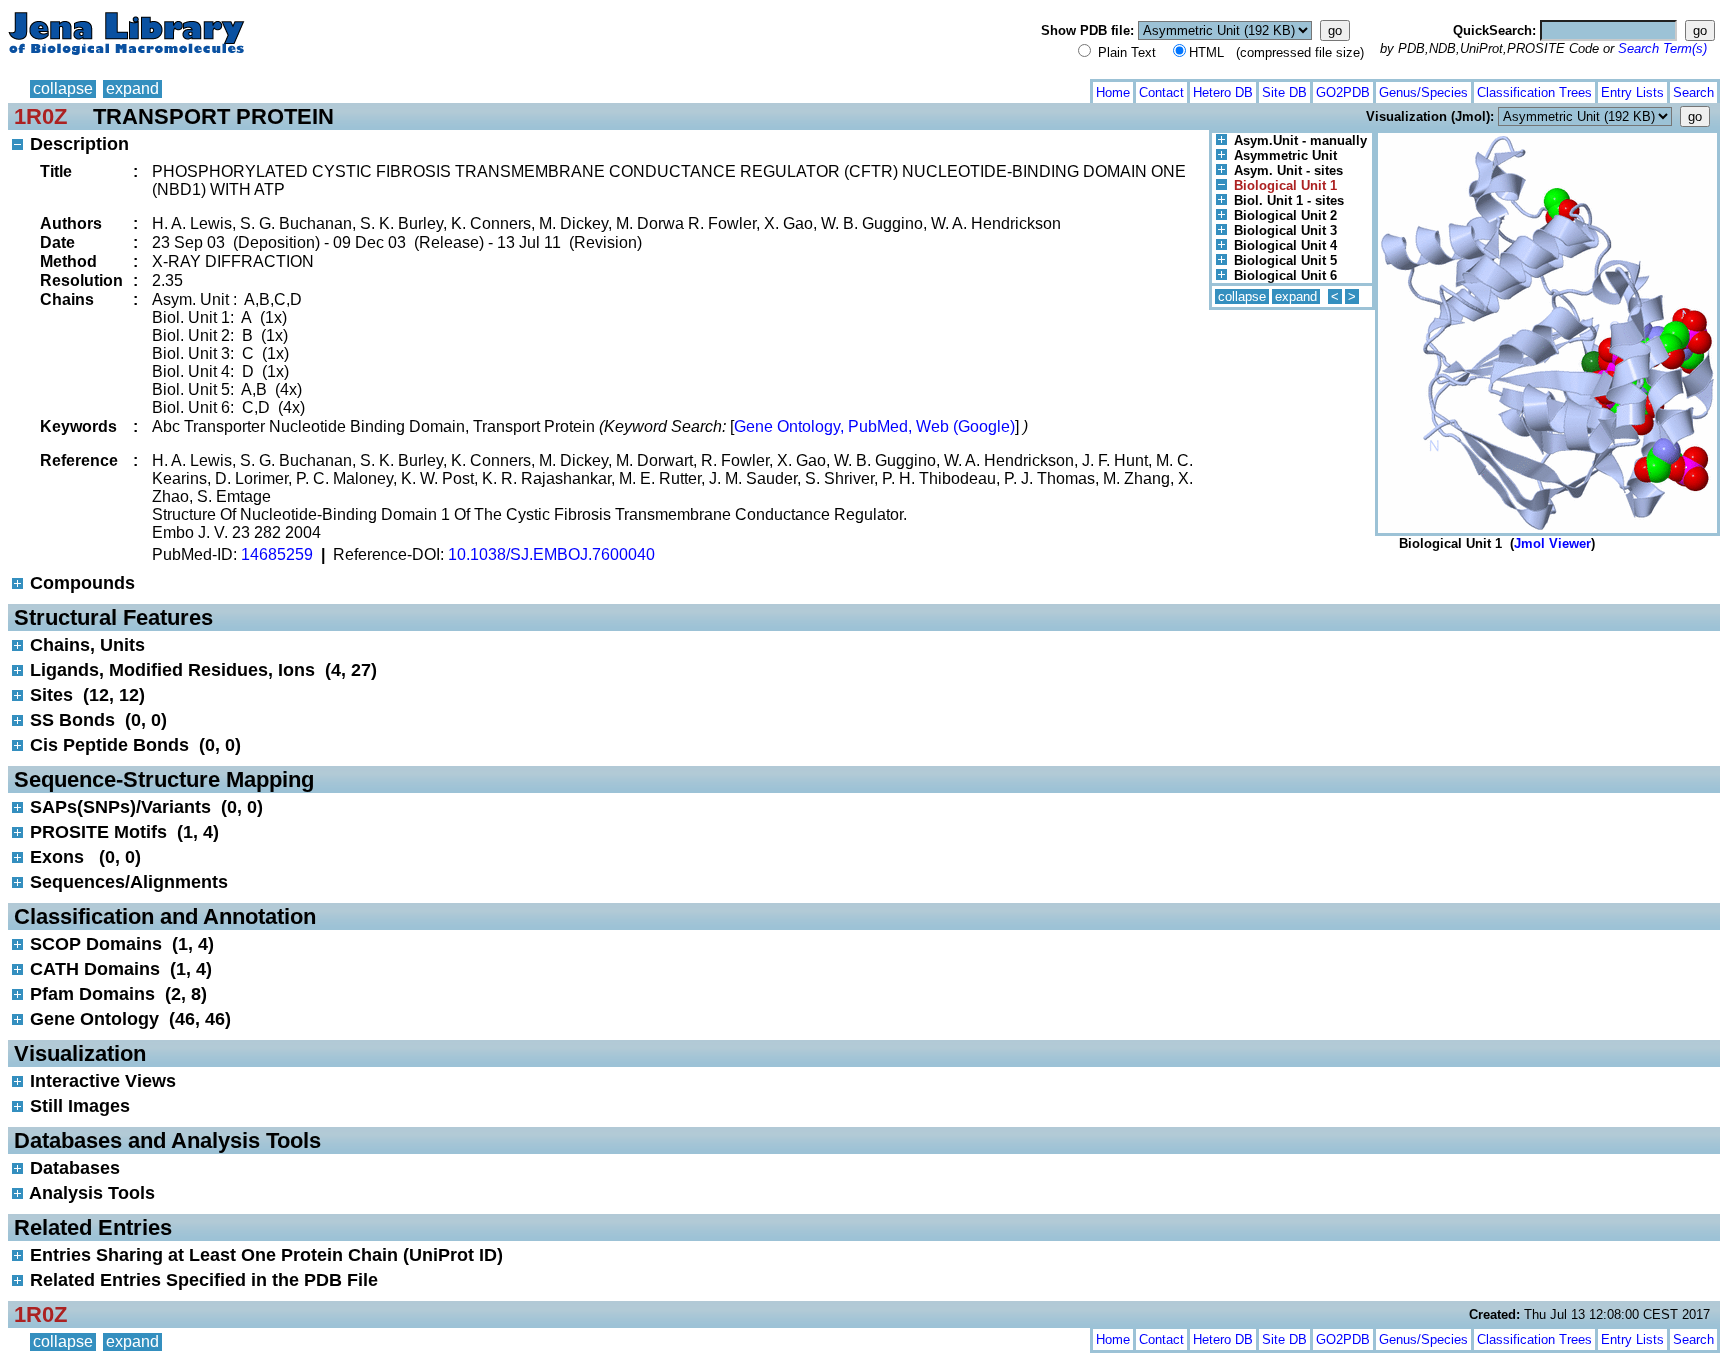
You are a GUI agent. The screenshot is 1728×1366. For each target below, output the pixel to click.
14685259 (277, 554)
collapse (63, 88)
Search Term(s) (1662, 48)
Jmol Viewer (1552, 543)
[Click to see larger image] (1547, 137)
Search (1693, 92)
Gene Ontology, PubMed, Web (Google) (874, 426)
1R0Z (40, 116)
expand (132, 88)
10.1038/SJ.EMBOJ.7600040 (551, 554)
